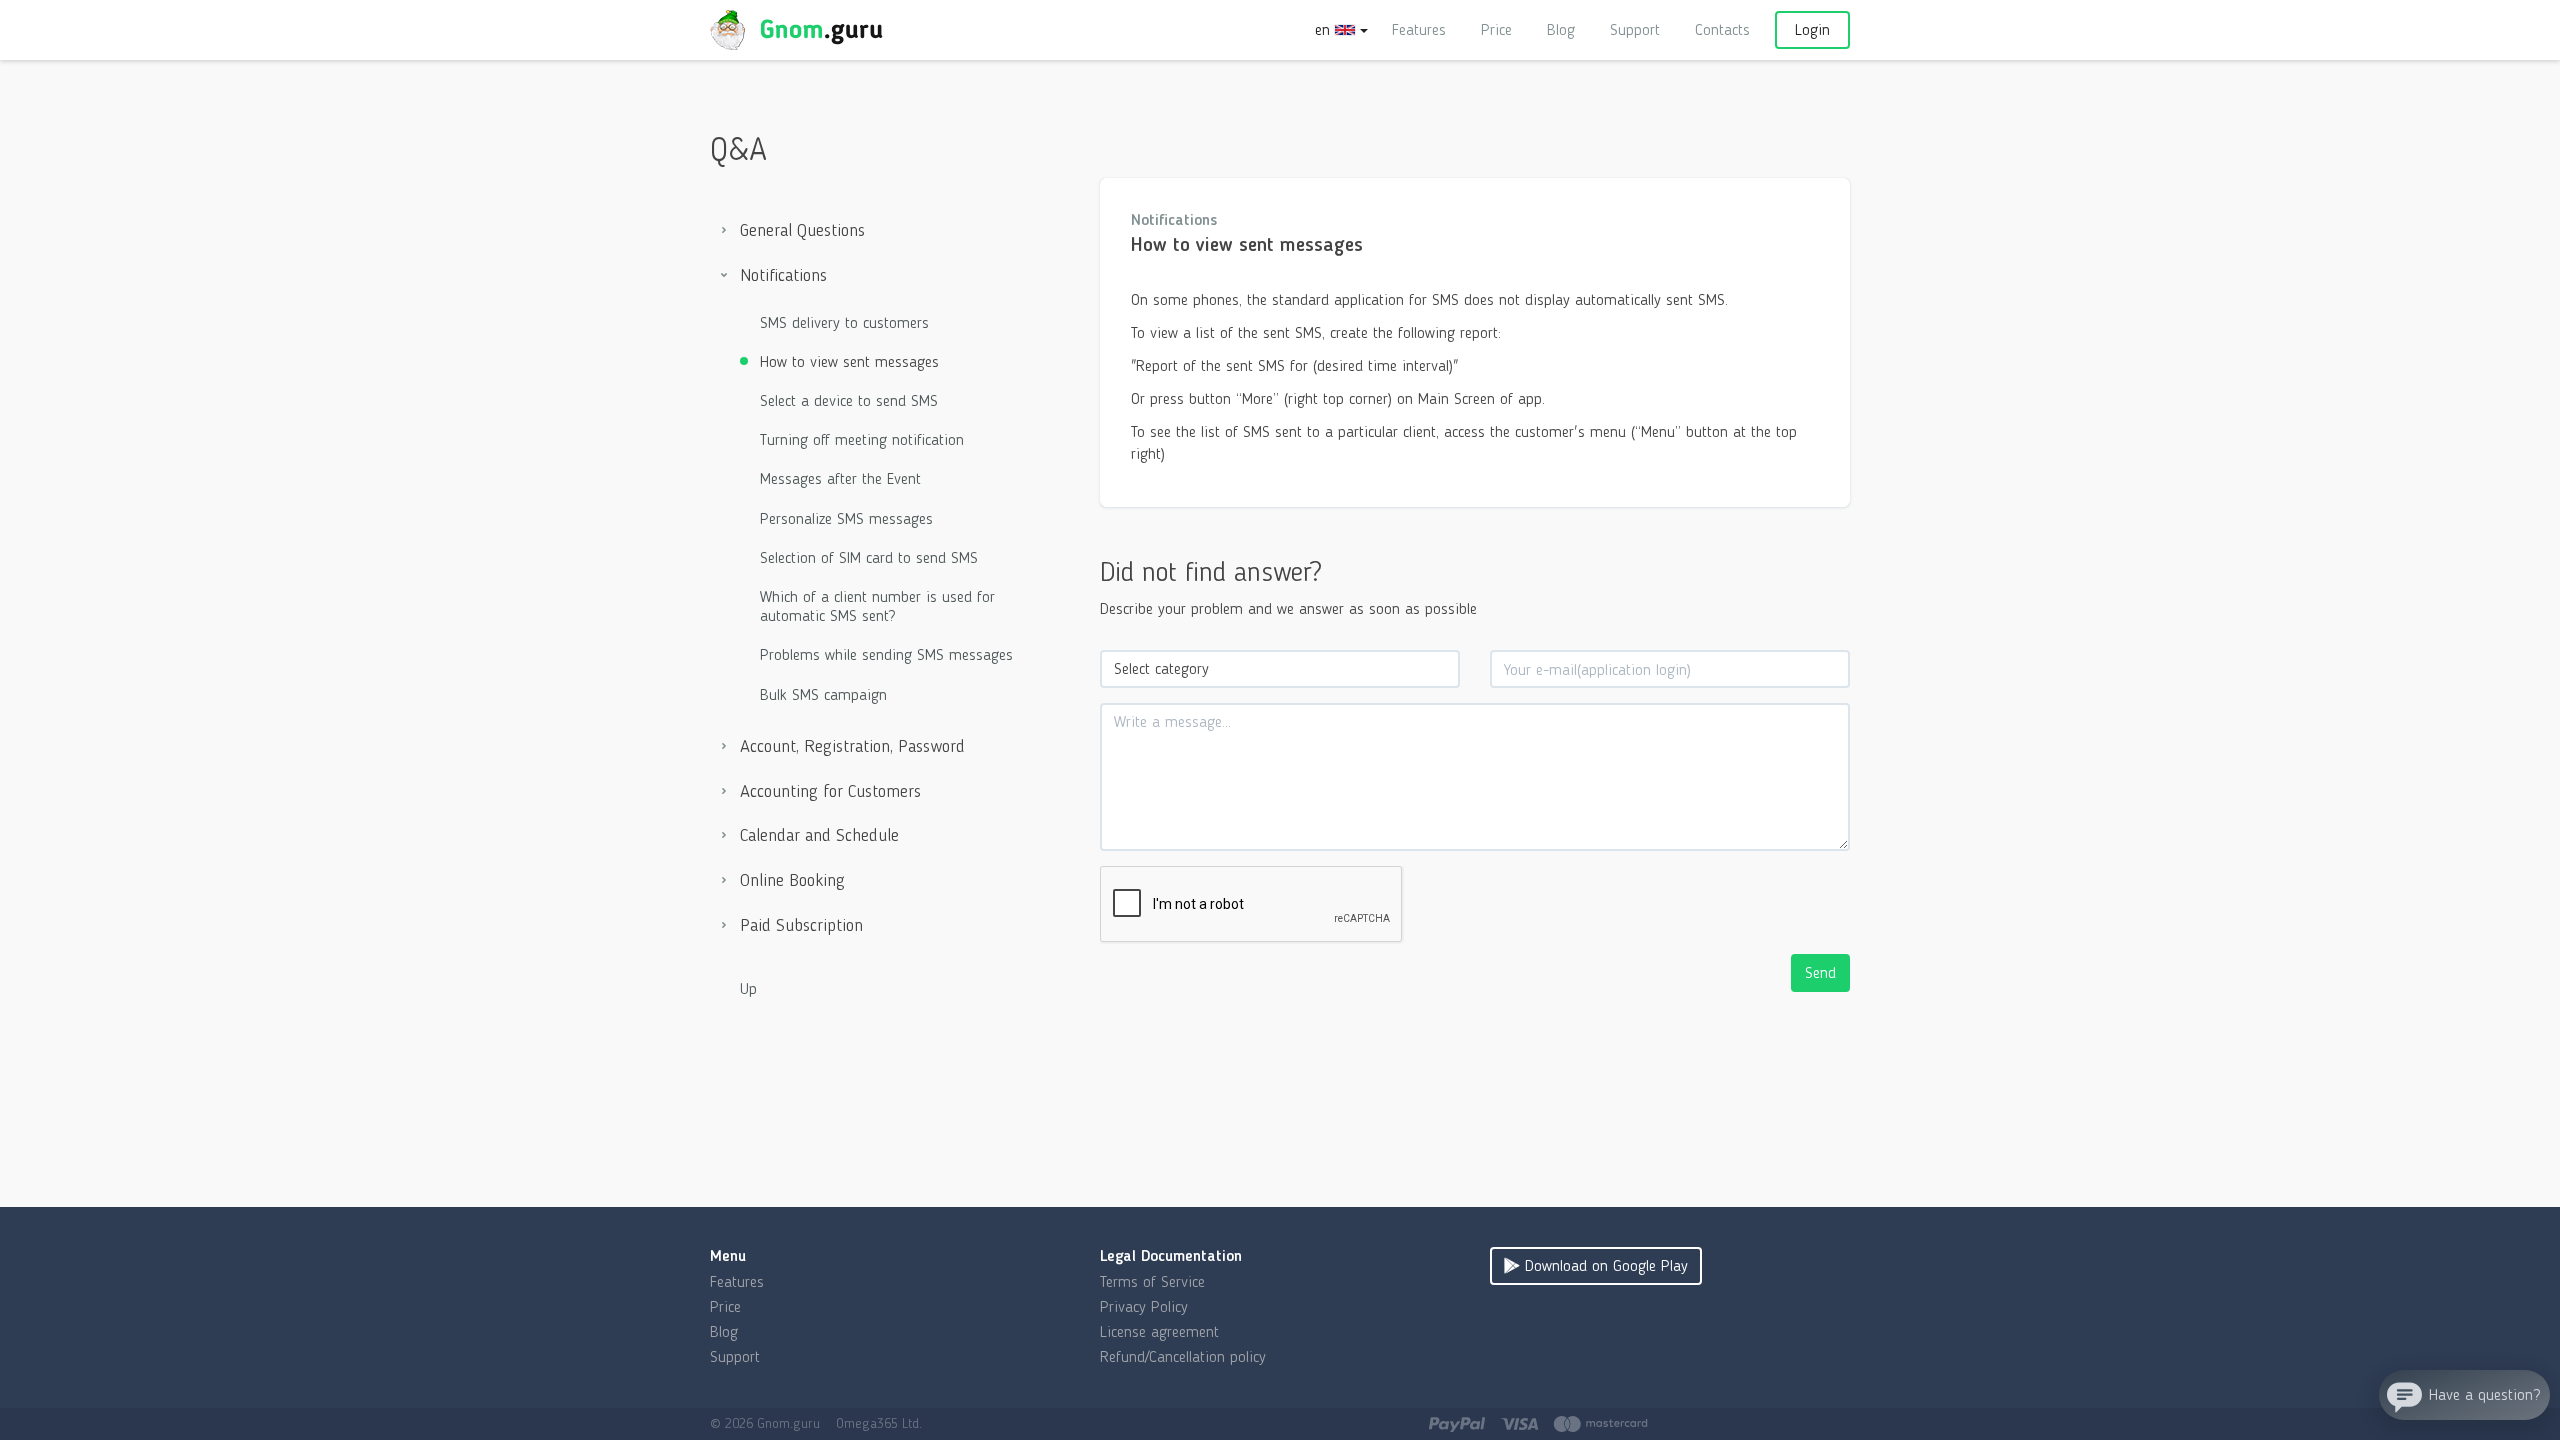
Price (1496, 29)
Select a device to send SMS (849, 400)
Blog (1561, 29)
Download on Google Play (1604, 1265)
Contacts (1722, 29)
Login (1812, 29)
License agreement (1159, 1331)
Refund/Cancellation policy (1183, 1356)
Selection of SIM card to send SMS (869, 557)
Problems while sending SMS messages (886, 654)
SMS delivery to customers (844, 322)
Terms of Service (1152, 1281)
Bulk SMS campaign (823, 694)
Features (1419, 29)
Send (1820, 972)
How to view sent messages (849, 361)
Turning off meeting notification (862, 439)
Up (748, 988)
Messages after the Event (840, 478)
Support (1635, 29)
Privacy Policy (1144, 1306)
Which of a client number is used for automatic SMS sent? (877, 606)
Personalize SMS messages (846, 518)
